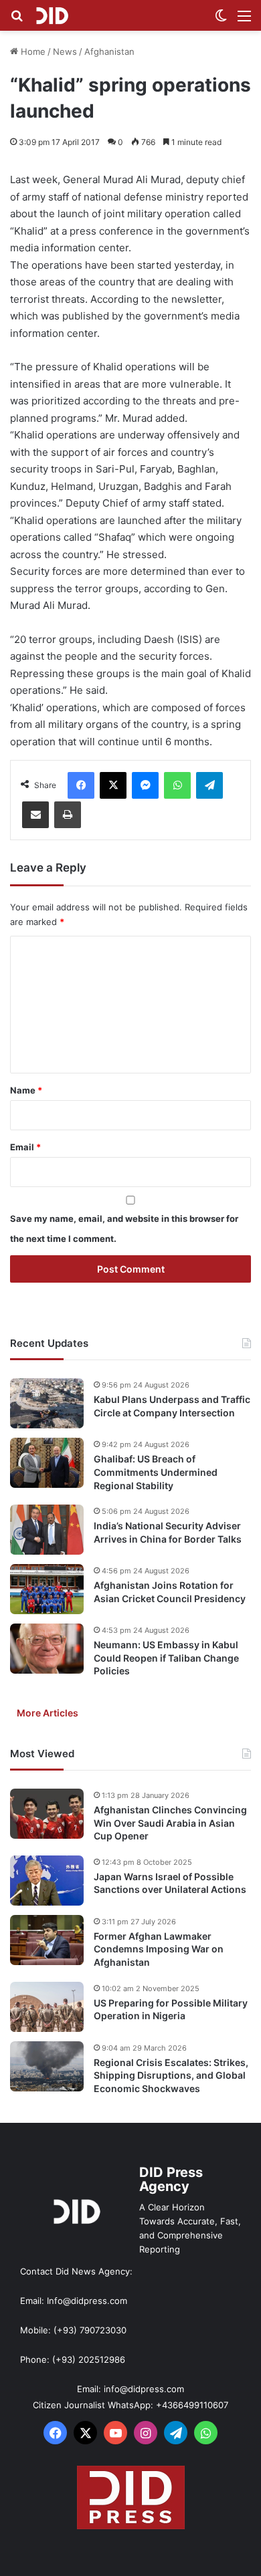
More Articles (48, 1713)
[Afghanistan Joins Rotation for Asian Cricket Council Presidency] (47, 1589)
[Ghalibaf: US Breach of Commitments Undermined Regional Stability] (47, 1463)
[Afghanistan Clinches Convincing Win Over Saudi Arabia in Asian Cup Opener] (47, 1814)
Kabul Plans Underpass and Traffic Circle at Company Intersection (172, 1406)
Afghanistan (109, 51)
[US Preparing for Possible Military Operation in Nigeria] (47, 2007)
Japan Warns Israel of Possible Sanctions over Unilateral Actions (170, 1883)
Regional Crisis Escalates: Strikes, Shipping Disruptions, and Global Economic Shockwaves (171, 2075)
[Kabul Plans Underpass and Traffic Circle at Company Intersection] (47, 1403)
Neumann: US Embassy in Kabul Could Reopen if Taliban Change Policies (166, 1658)
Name (26, 1090)
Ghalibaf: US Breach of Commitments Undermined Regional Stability (156, 1472)
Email (25, 1147)
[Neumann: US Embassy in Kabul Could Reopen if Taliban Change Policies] (47, 1649)
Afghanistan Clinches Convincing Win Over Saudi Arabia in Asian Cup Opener (170, 1823)
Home (32, 51)
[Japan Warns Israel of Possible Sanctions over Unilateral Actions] (47, 1881)
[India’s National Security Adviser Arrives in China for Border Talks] (47, 1530)
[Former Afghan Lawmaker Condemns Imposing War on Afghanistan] (47, 1940)
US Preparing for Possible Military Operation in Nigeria (171, 2010)
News (65, 51)
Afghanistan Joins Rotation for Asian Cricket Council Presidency (170, 1592)
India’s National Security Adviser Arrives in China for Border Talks (168, 1532)
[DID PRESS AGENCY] (52, 15)
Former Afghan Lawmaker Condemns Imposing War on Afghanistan (159, 1949)
